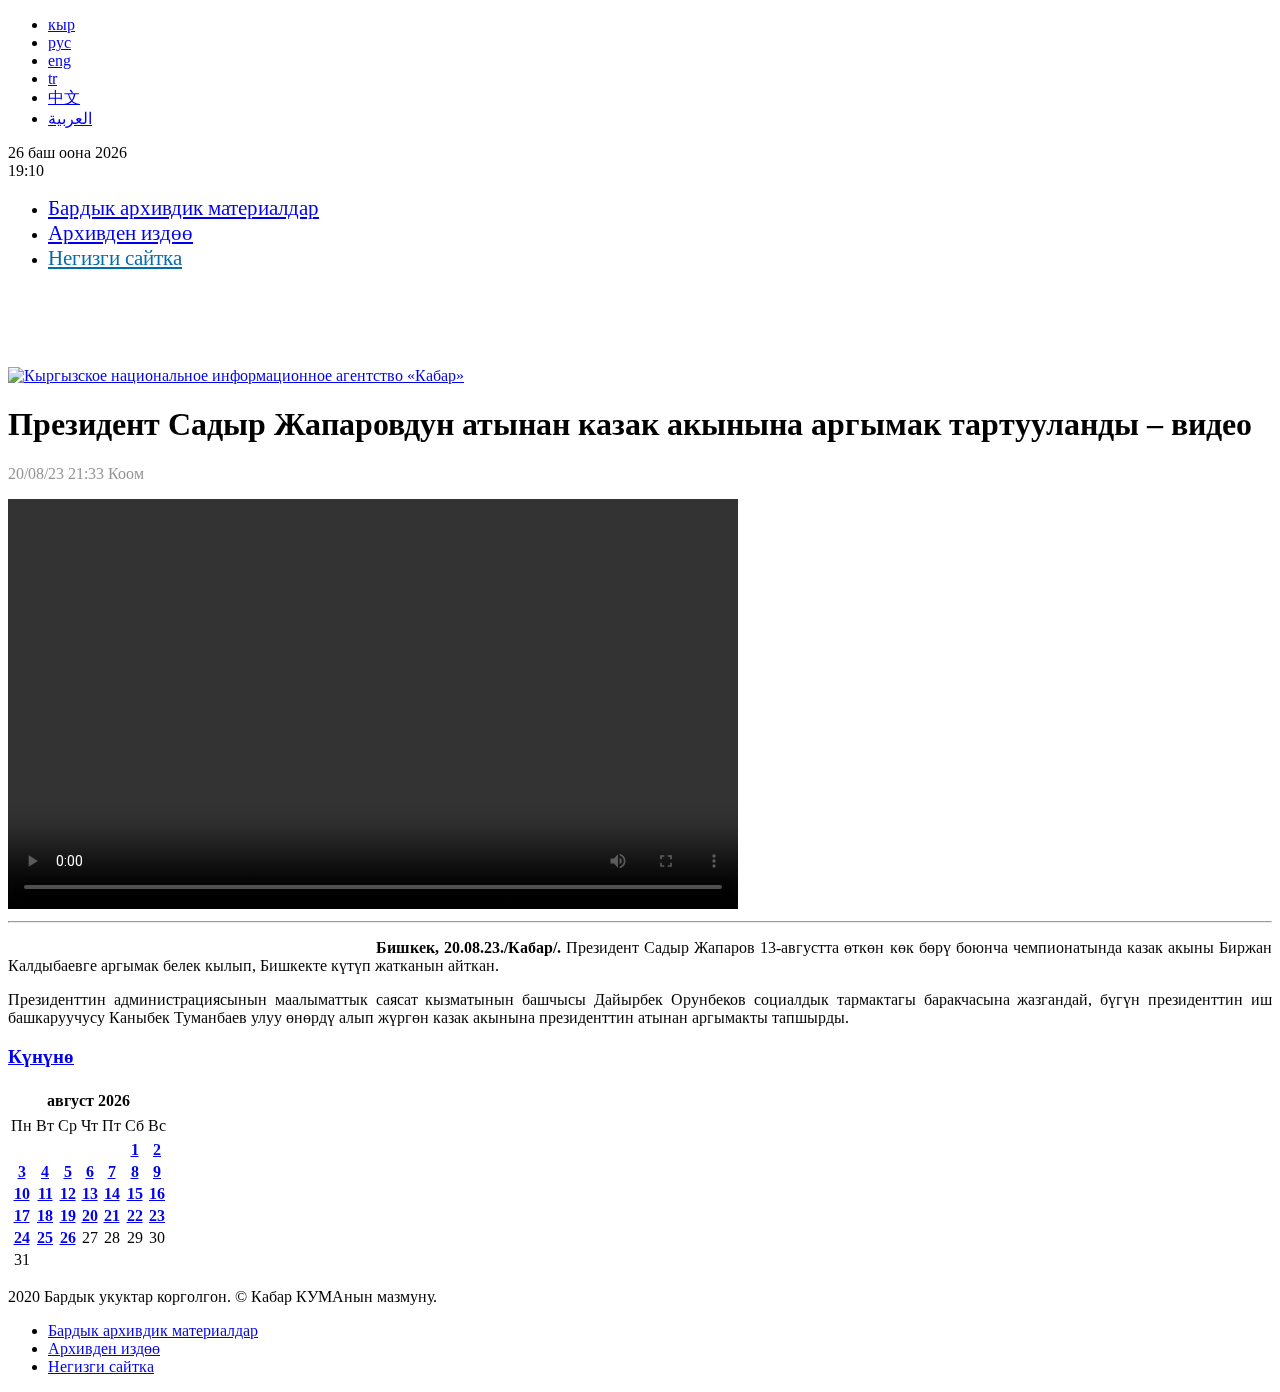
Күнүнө (41, 1056)
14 (112, 1193)
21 (112, 1215)
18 (45, 1215)
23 (157, 1215)
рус (59, 42)
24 (22, 1237)
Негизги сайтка (115, 258)
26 (68, 1237)
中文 (64, 97)
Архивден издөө (120, 233)
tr (52, 78)
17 (22, 1215)
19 (68, 1215)
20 (90, 1215)
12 (68, 1193)
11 (45, 1193)
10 (22, 1193)
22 (135, 1215)
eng (59, 60)
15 (135, 1193)
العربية (70, 118)
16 (157, 1193)
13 (90, 1193)
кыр (61, 24)
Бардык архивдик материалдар (183, 208)
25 (45, 1237)
